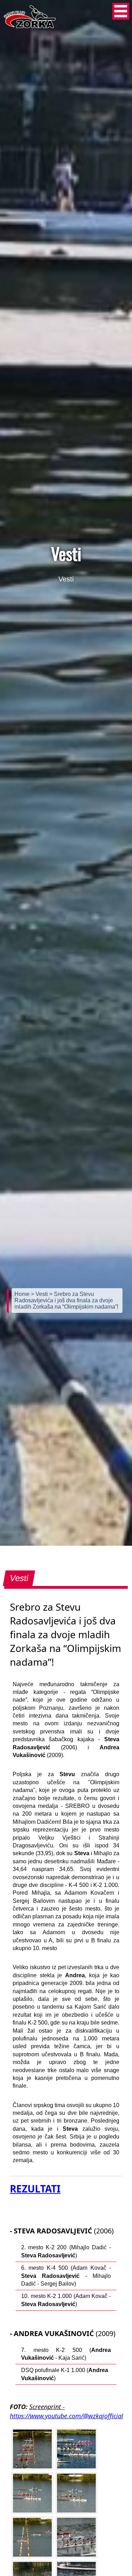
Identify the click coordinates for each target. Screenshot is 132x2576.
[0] (32, 2449)
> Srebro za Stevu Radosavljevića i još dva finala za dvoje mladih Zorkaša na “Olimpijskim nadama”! (66, 1300)
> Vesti (40, 1294)
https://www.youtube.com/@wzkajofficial (67, 2416)
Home (23, 1294)
